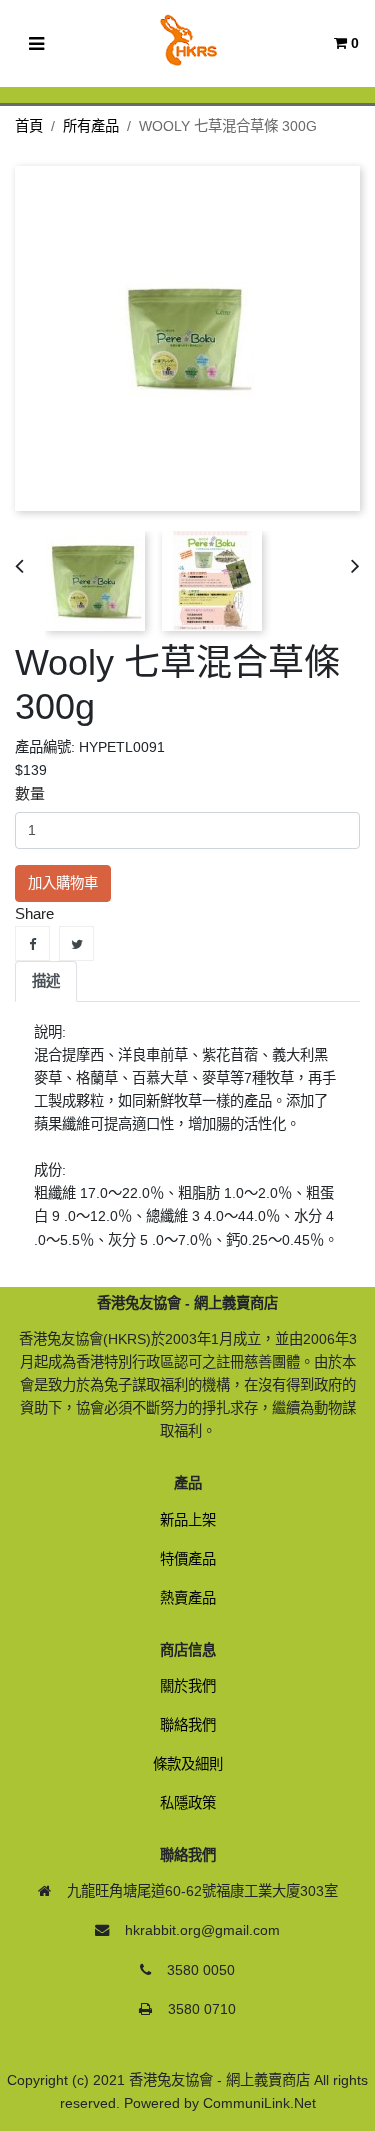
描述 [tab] (46, 981)
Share (32, 943)
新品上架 (188, 1520)
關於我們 (188, 1686)
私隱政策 (188, 1803)
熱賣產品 (188, 1598)
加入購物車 (63, 883)
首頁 (29, 126)
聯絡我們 (188, 1725)
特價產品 (188, 1559)
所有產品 (91, 126)
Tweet (76, 943)
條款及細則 (188, 1764)
